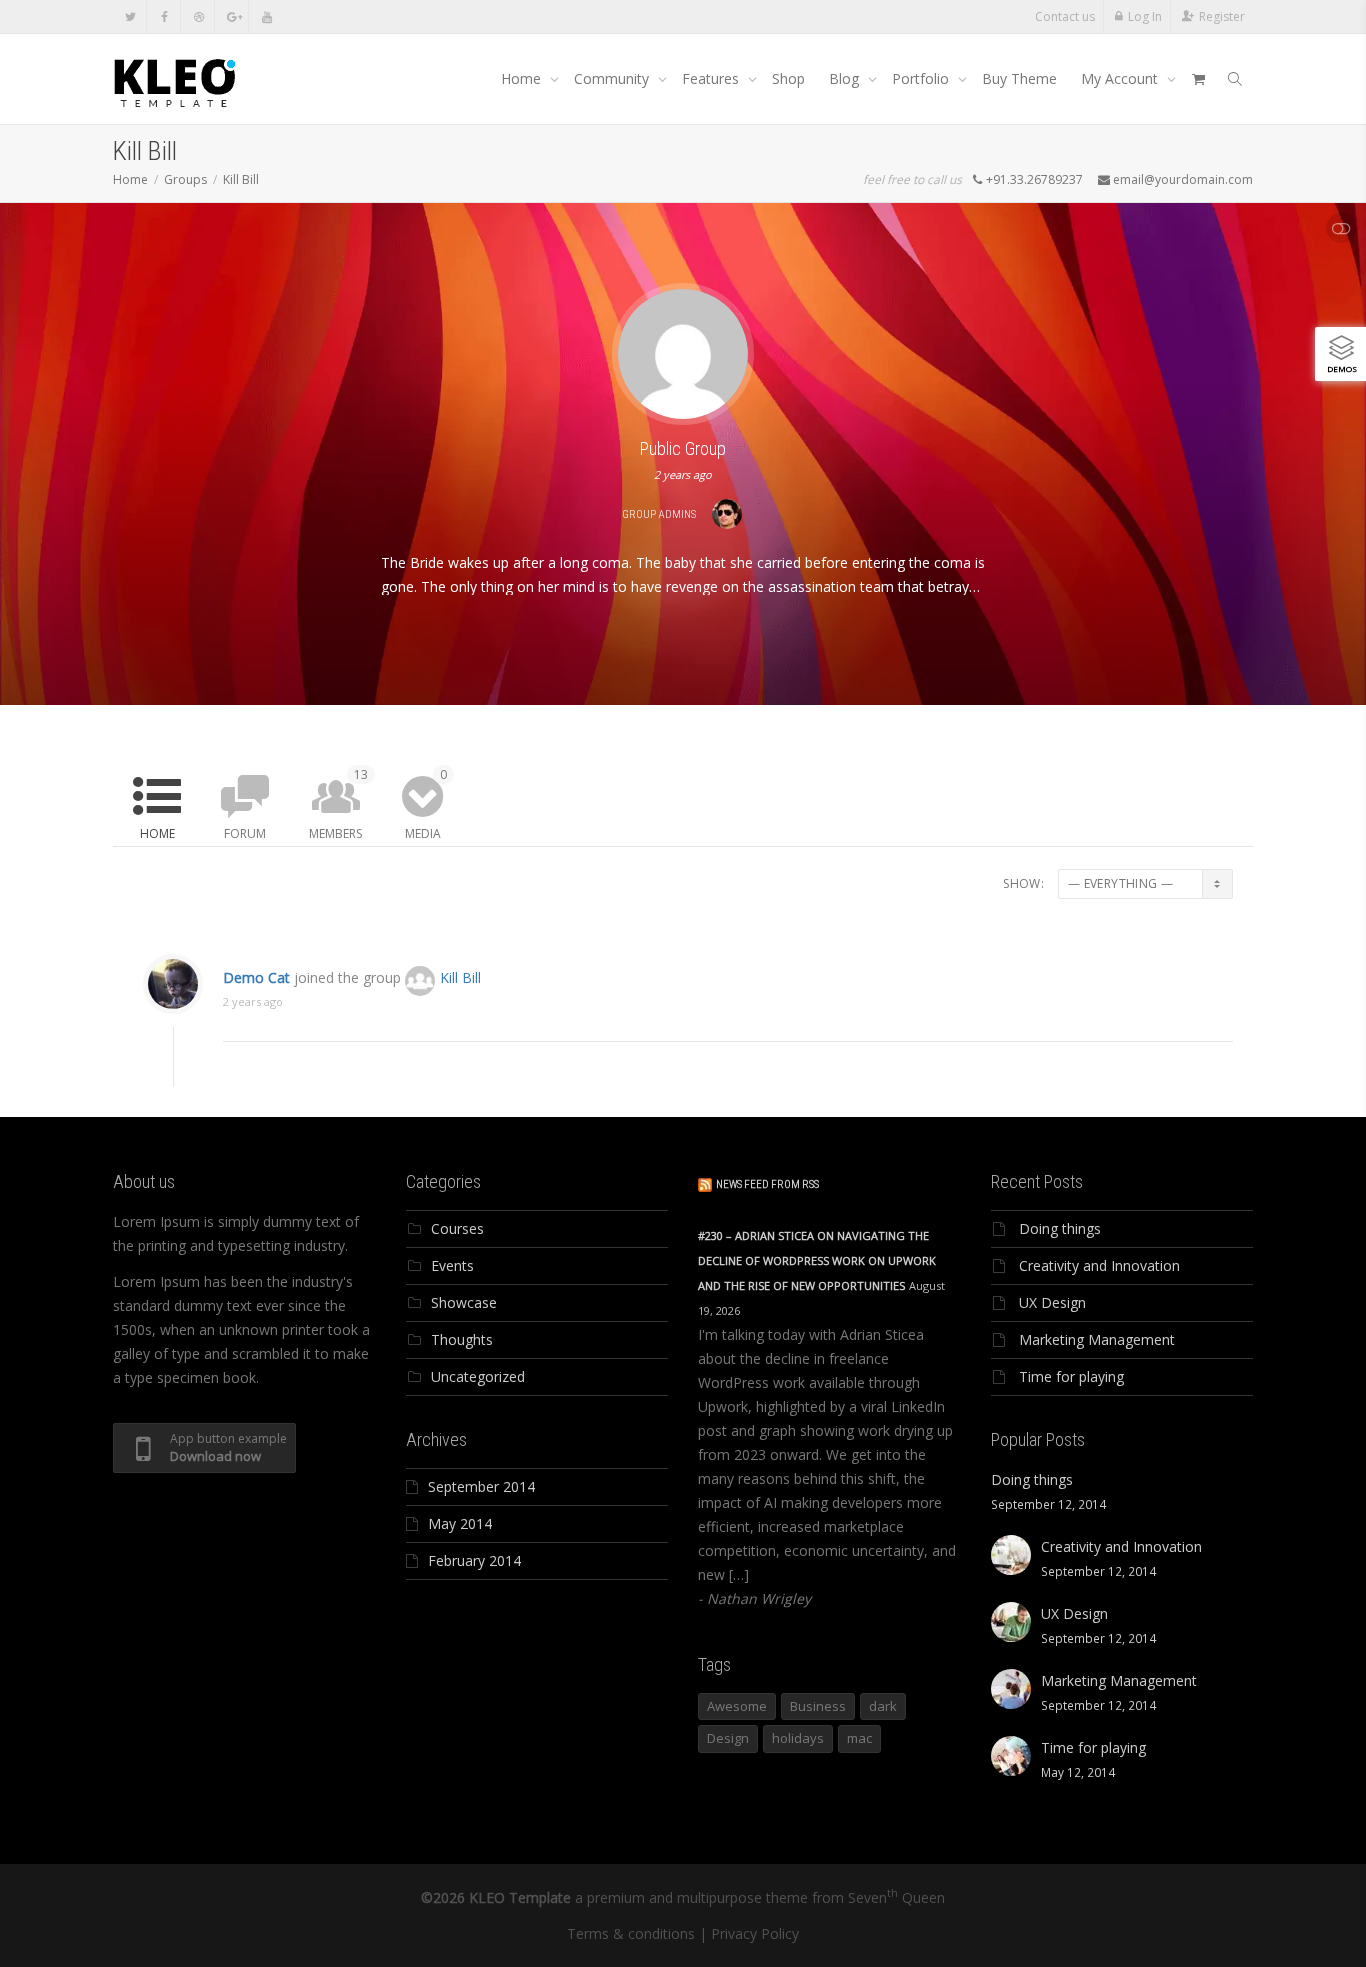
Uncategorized (478, 1376)
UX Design (1052, 1302)
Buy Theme (1019, 78)
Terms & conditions (631, 1933)
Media (426, 804)
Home (523, 78)
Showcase (464, 1302)
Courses (457, 1228)
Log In (1145, 16)
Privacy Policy (755, 1933)
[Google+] (232, 16)
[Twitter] (130, 16)
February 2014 (474, 1560)
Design (728, 1738)
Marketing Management (1097, 1339)
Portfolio (922, 78)
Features (712, 78)
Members (338, 804)
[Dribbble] (198, 16)
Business (818, 1706)
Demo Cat (256, 977)
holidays (798, 1738)
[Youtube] (266, 16)
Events (452, 1265)
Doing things (1060, 1228)
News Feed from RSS (767, 1184)
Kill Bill (460, 977)
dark (883, 1706)
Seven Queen (896, 1897)
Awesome (737, 1706)
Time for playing (1071, 1376)
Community (613, 78)
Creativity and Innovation (1099, 1265)
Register (1222, 16)
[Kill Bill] (683, 352)
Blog (846, 78)
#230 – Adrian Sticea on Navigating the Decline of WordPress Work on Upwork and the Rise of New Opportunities (817, 1260)
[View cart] (1198, 79)
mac (859, 1738)
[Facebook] (164, 16)
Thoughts (462, 1339)
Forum (245, 833)
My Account (1121, 78)
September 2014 (481, 1486)
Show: (1023, 883)
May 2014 (460, 1523)
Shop (788, 78)
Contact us (1065, 16)
